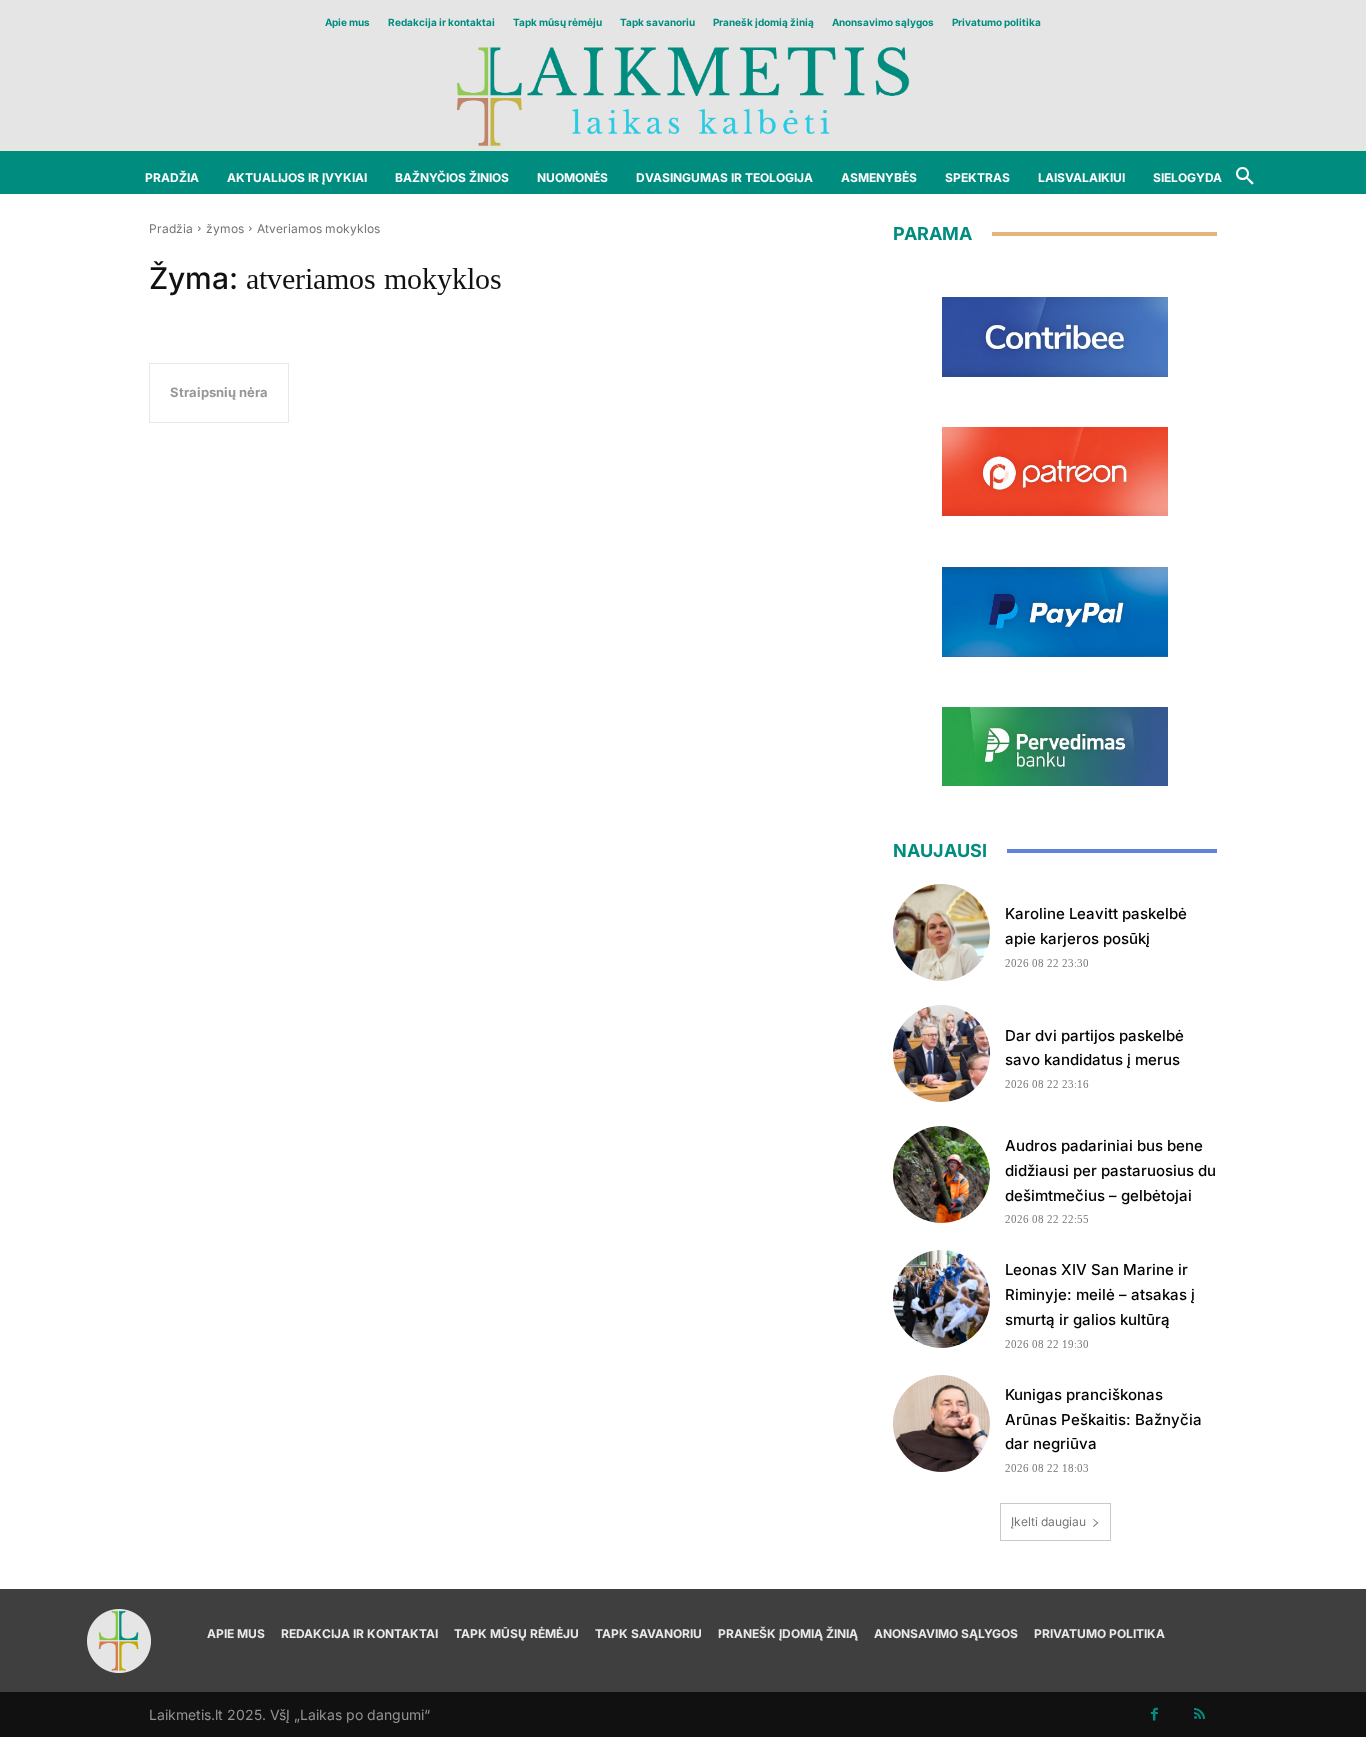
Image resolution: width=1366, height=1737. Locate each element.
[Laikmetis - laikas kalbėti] (683, 94)
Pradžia (171, 228)
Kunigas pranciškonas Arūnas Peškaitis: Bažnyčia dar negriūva (1103, 1419)
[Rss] (1199, 1714)
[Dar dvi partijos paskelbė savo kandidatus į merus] (941, 1053)
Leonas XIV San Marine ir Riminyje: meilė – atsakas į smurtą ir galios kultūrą (1100, 1294)
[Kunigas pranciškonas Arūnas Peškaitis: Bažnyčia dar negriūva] (941, 1423)
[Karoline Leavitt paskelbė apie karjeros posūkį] (941, 932)
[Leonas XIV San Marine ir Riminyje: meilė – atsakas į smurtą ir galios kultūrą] (941, 1298)
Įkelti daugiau (1048, 1521)
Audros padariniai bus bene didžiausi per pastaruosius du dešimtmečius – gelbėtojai (1110, 1170)
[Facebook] (1154, 1714)
